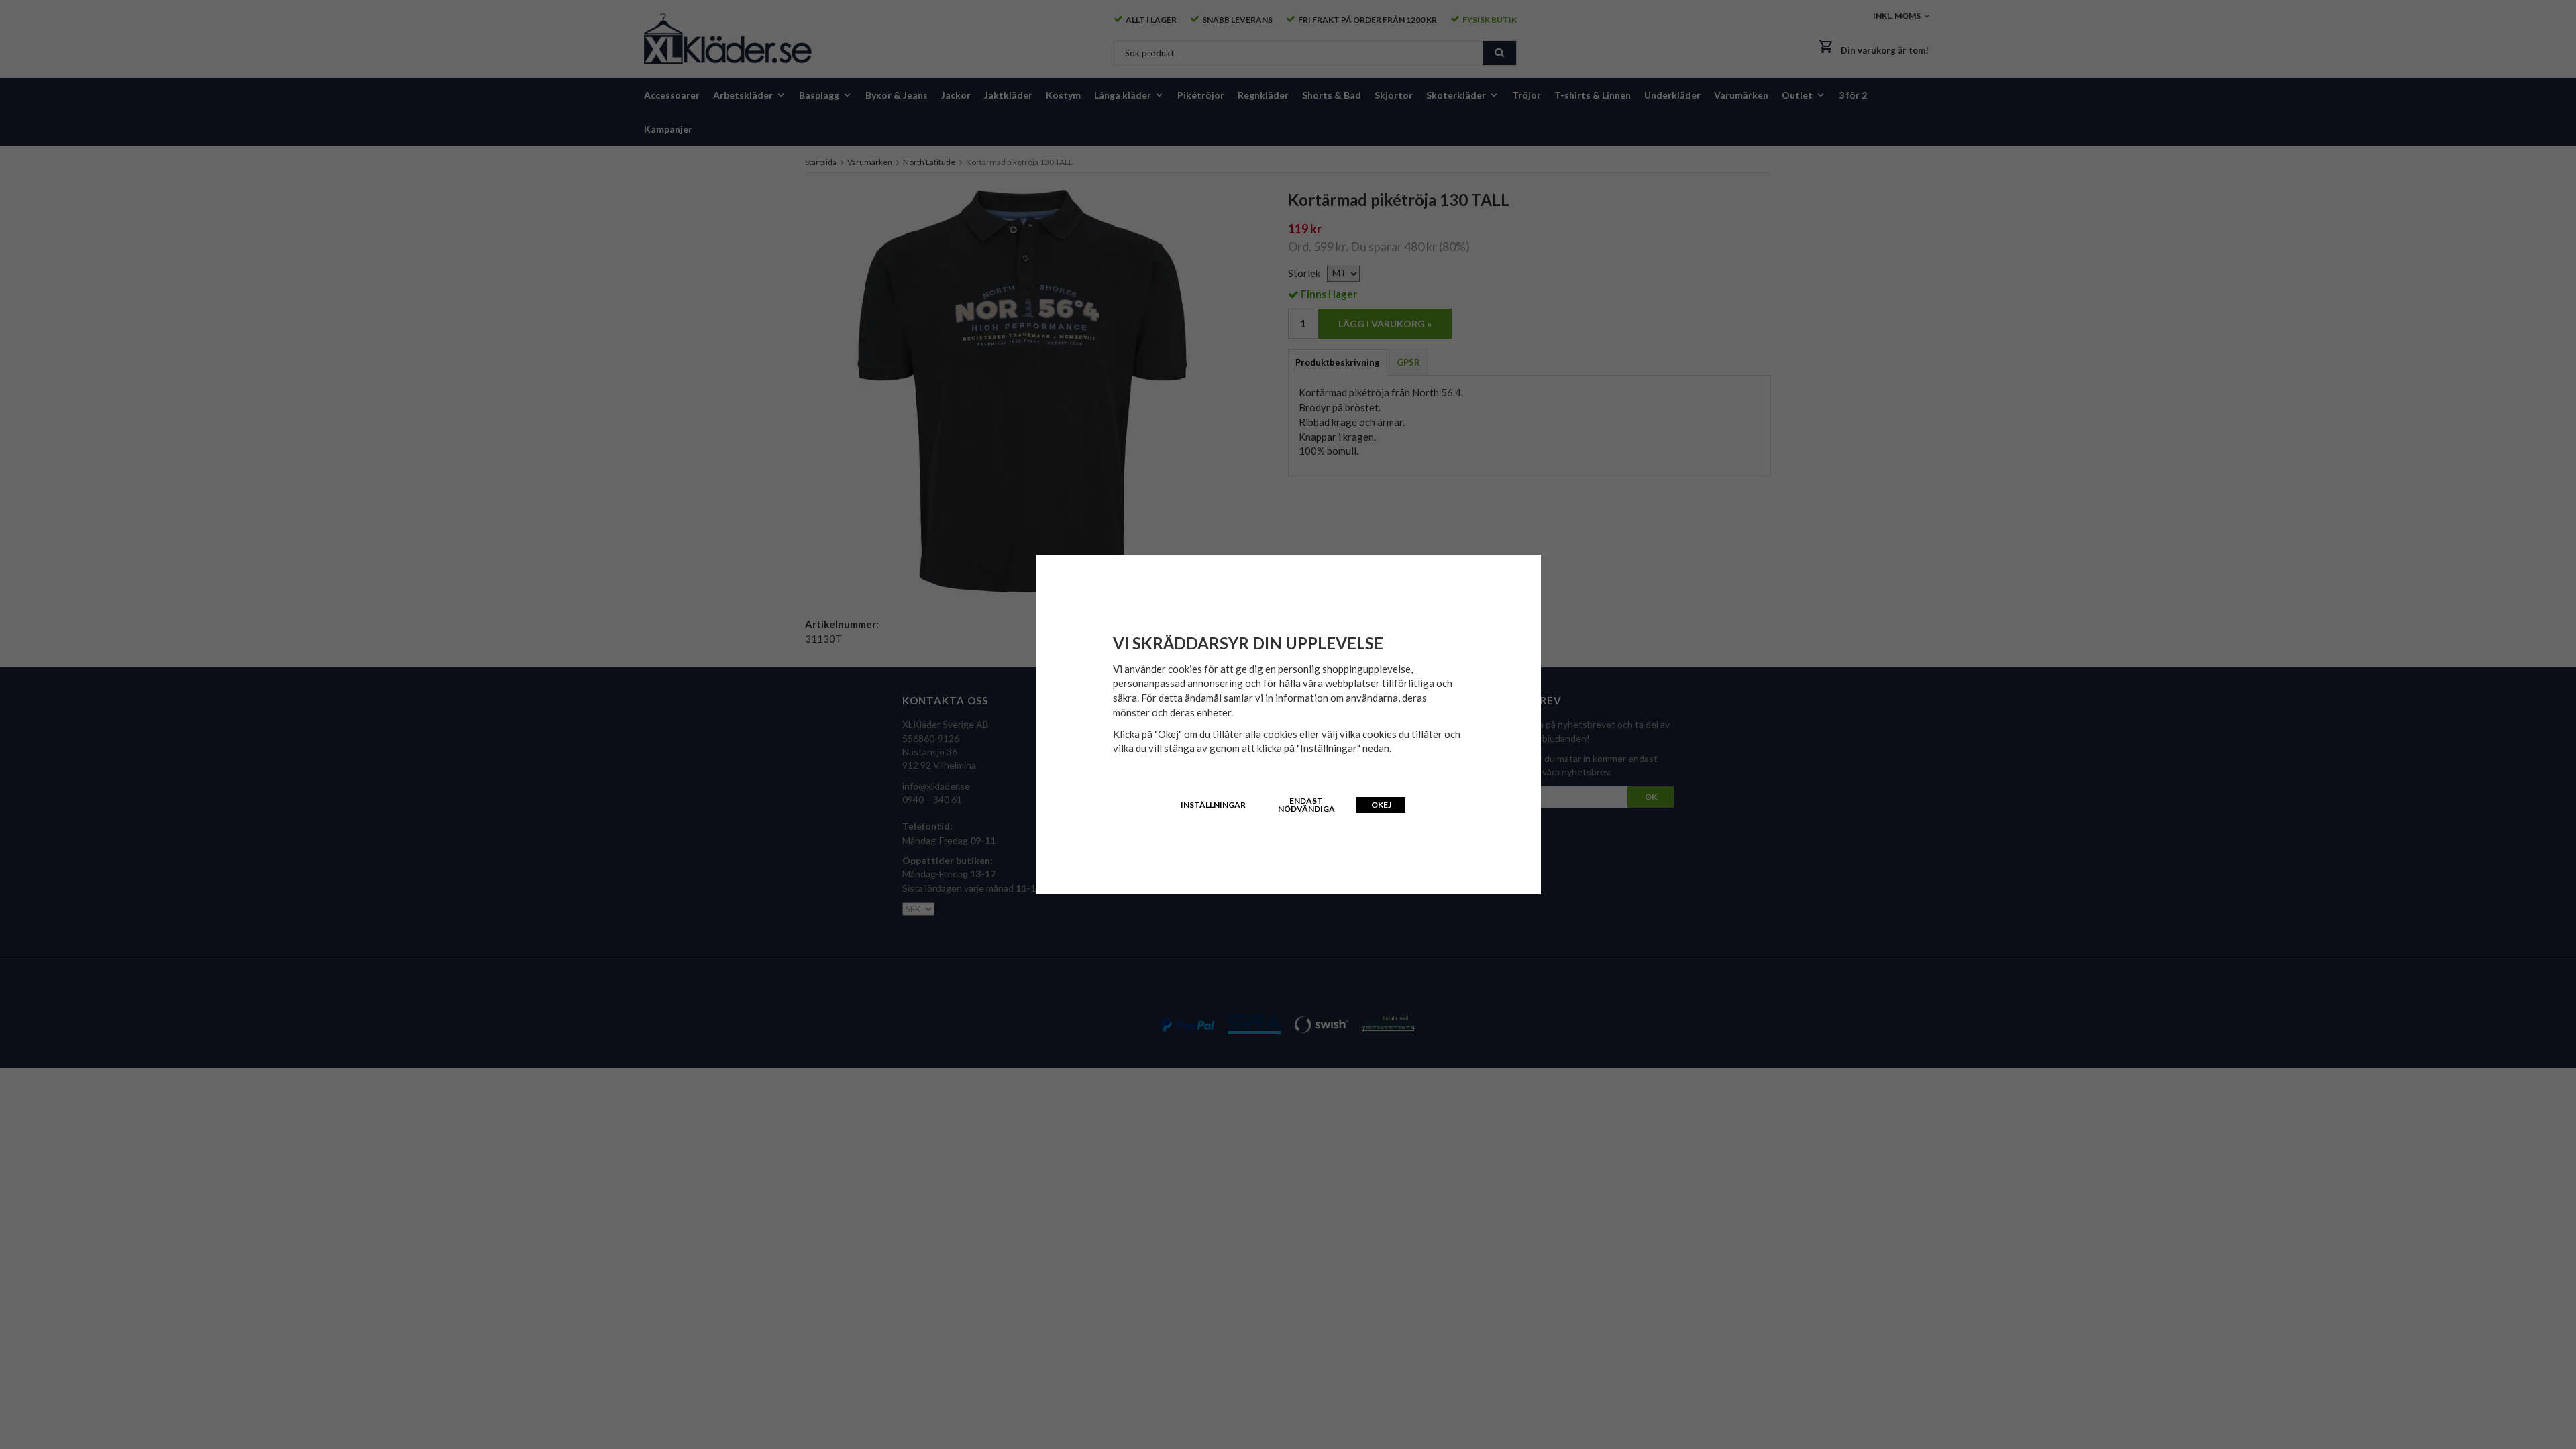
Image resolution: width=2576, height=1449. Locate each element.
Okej (1381, 805)
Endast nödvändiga (1306, 805)
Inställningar (1213, 805)
